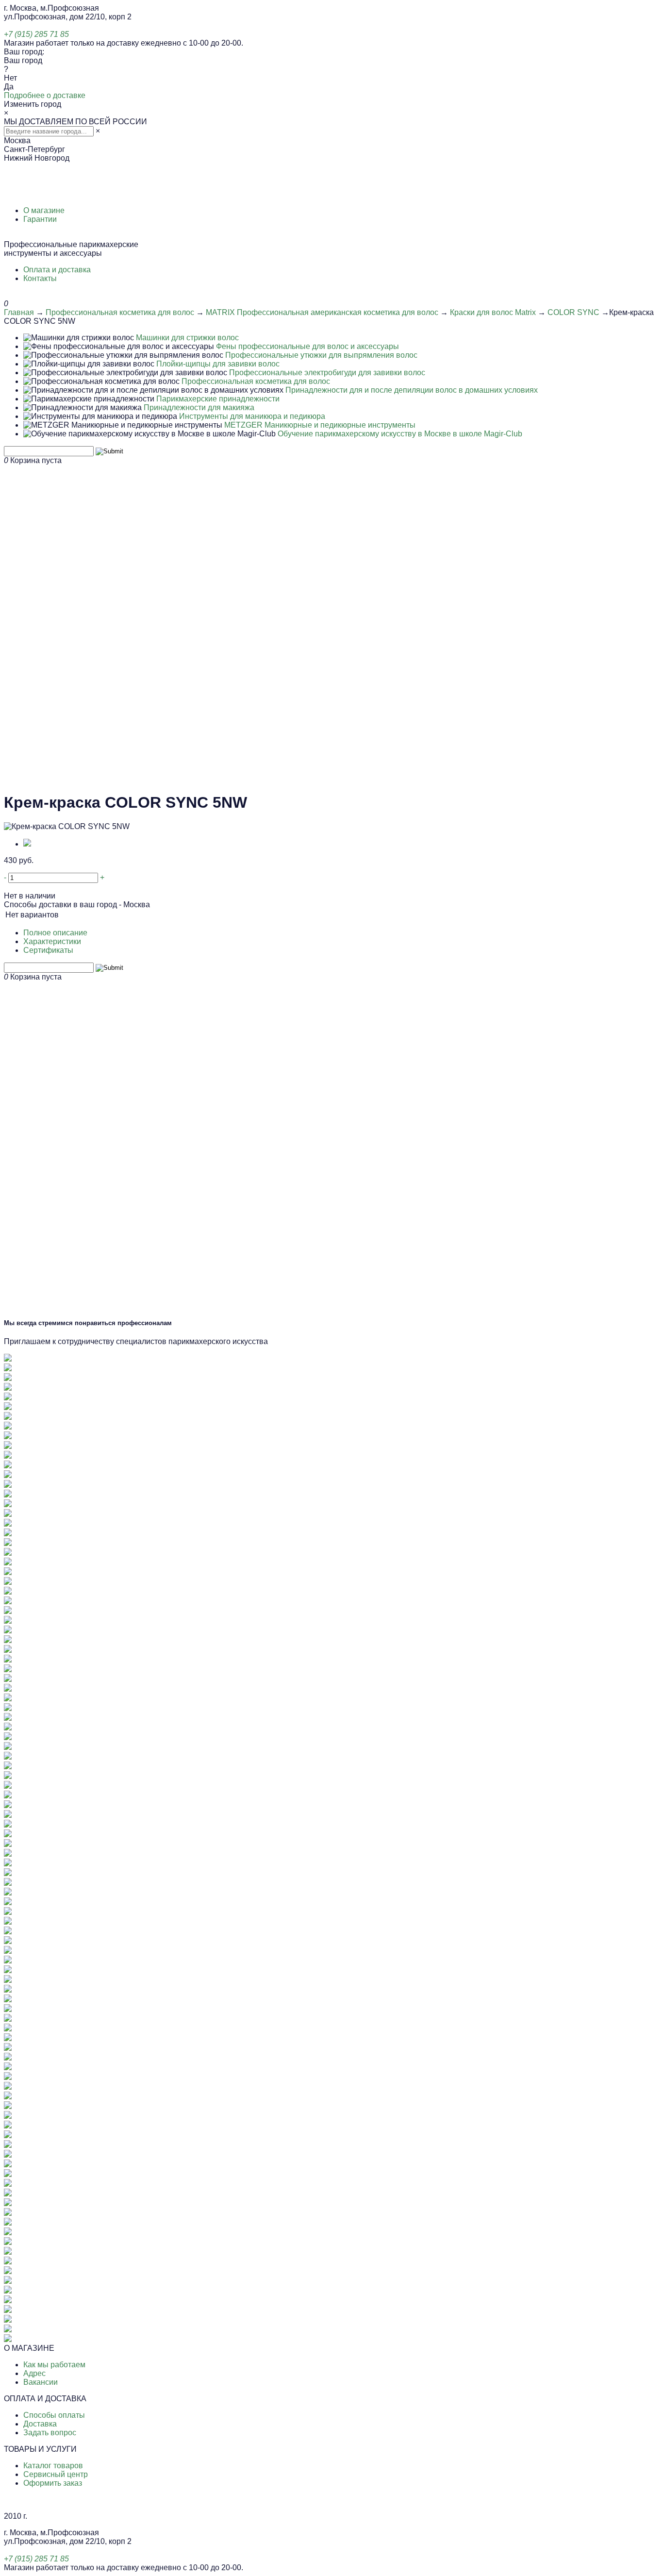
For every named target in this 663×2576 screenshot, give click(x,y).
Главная (19, 312)
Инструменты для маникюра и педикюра (252, 416)
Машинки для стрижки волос (187, 338)
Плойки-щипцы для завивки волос (218, 364)
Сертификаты (48, 950)
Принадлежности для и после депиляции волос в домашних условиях (412, 390)
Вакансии (41, 2382)
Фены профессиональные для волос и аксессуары (307, 346)
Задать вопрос (50, 2433)
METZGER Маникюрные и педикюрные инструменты (320, 425)
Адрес (34, 2373)
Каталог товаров (53, 2466)
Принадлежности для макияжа (199, 407)
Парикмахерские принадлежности (218, 399)
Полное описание (55, 933)
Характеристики (52, 941)
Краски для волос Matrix (493, 312)
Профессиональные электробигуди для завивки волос (327, 373)
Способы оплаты (54, 2415)
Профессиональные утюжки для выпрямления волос (321, 355)
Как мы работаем (54, 2365)
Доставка (40, 2424)
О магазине (44, 210)
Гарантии (40, 219)
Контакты (40, 278)
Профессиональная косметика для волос (120, 312)
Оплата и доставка (57, 270)
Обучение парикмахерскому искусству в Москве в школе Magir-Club (400, 434)
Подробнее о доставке (45, 95)
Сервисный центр (56, 2474)
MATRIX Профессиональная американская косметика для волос (322, 312)
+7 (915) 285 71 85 (36, 34)
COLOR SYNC (573, 312)
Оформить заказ (53, 2483)
